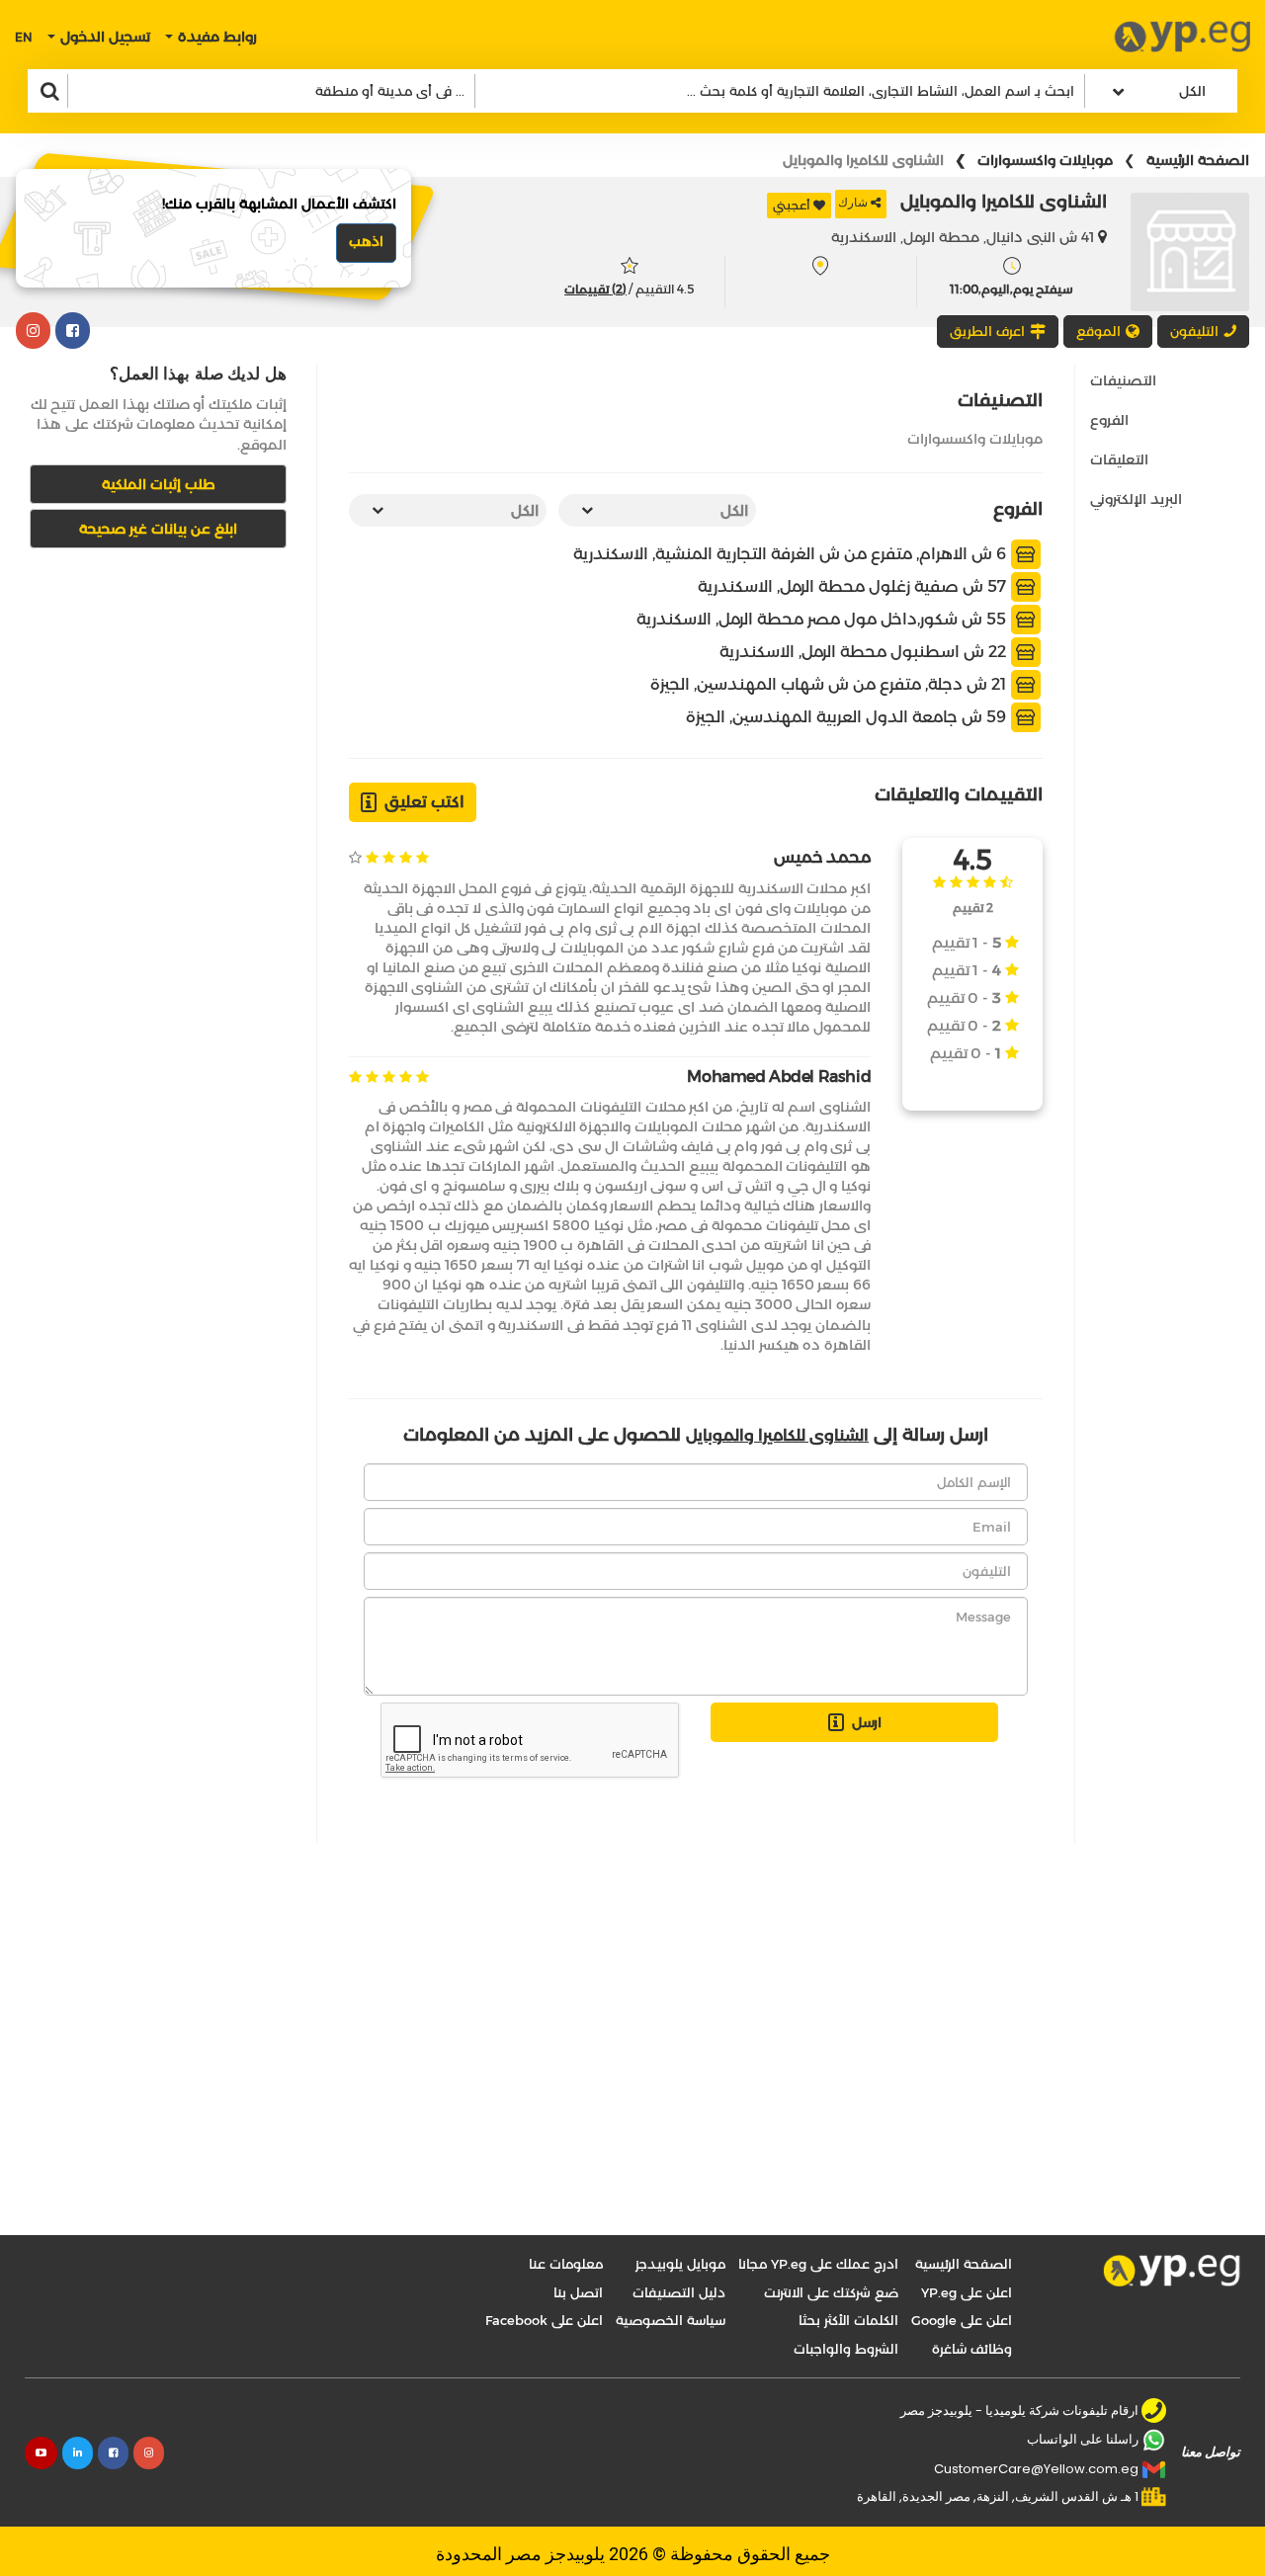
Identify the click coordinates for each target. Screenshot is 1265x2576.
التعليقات (1119, 459)
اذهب (366, 241)
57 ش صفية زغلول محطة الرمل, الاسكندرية (854, 586)
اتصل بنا (578, 2292)
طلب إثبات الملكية (159, 484)
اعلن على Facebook (544, 2320)
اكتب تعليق (424, 802)
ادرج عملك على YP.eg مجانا (818, 2264)
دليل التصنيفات (679, 2292)
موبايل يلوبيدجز (680, 2264)
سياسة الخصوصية (671, 2320)
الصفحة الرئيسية (1198, 160)
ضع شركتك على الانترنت (831, 2292)
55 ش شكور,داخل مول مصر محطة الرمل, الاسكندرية (823, 619)
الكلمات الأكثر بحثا (848, 2320)
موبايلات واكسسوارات (1045, 160)
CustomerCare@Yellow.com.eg (1036, 2469)
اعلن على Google (962, 2320)
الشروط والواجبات (846, 2349)
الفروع (1109, 420)
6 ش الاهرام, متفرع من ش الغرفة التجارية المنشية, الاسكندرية (792, 554)
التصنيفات (1123, 380)
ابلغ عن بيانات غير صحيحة (158, 529)
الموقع (1098, 331)
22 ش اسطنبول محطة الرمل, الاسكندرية (865, 652)
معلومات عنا (566, 2264)
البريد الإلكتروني (1136, 499)
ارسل (867, 1722)
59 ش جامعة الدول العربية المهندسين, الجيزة (848, 717)
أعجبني (792, 205)
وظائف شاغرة (972, 2349)
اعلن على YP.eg (967, 2292)
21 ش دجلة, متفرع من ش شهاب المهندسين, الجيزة (830, 684)
